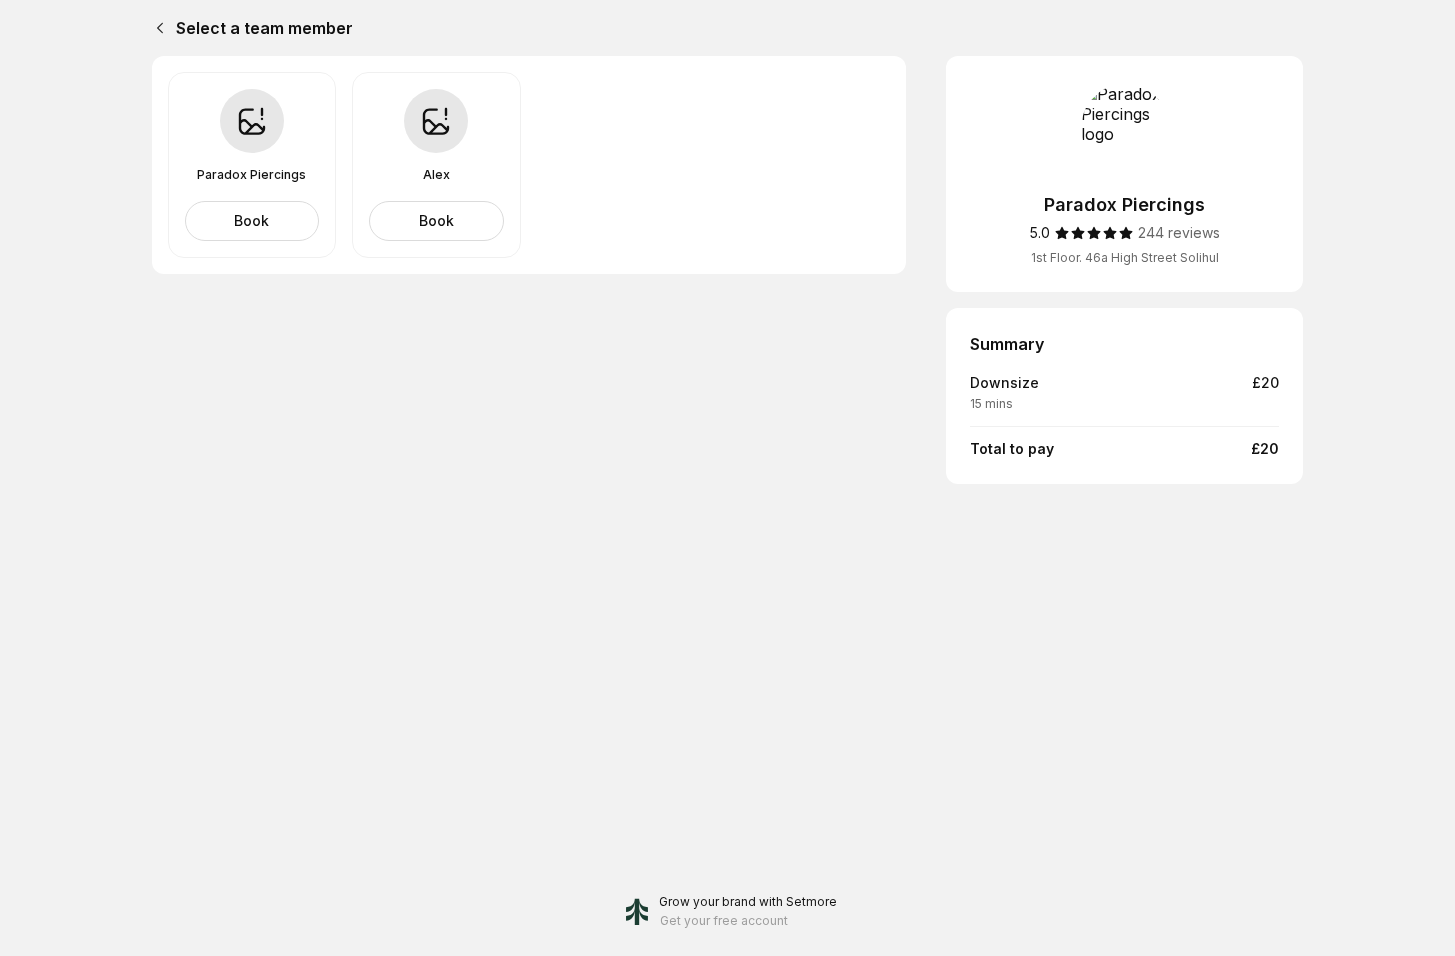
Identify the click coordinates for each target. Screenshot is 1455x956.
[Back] (156, 28)
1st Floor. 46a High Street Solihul (1125, 257)
